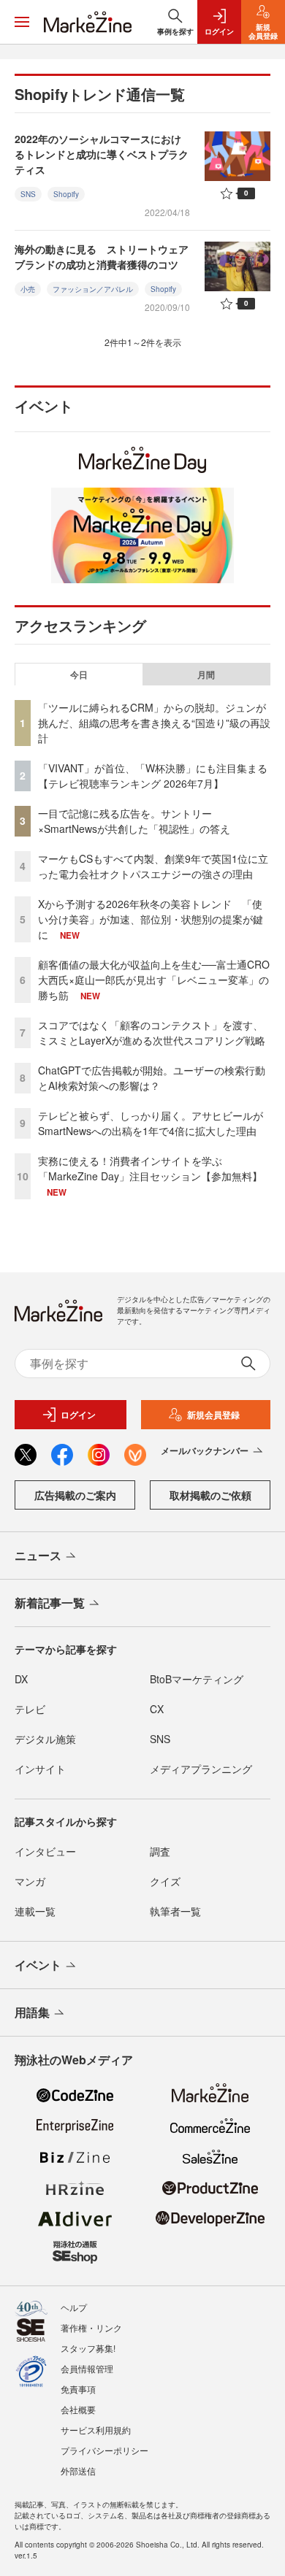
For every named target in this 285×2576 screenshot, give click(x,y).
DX (21, 1679)
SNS (28, 194)
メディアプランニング (201, 1769)
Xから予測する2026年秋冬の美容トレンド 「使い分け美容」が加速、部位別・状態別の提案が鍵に (151, 919)
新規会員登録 (213, 1415)
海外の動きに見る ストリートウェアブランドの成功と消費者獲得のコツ (102, 257)
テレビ (30, 1709)
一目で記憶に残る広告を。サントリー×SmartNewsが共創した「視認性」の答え (134, 821)
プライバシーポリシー (104, 2450)
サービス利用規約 (96, 2430)
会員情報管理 (87, 2368)
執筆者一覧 (175, 1911)
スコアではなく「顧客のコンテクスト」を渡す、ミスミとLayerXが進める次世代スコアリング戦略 (152, 1033)
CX (157, 1709)
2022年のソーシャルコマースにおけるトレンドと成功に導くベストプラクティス (102, 154)
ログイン (78, 1415)
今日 (79, 674)
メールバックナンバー (205, 1450)
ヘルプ (74, 2307)
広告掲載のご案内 (75, 1495)
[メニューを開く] (22, 22)
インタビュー (45, 1851)
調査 (160, 1851)
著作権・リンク (91, 2327)
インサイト (40, 1769)
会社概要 (78, 2409)
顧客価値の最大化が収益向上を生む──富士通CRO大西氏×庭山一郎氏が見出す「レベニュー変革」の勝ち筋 (154, 980)
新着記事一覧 (50, 1603)
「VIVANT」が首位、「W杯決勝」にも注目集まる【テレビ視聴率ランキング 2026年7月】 (153, 776)
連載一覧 (35, 1911)
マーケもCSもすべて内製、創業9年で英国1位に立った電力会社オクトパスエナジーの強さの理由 (153, 866)
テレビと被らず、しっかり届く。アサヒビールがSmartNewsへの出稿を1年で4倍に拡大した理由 (151, 1123)
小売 (28, 289)
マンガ (30, 1881)
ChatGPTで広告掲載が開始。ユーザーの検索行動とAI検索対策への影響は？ (152, 1078)
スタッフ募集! (88, 2348)
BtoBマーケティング (197, 1679)
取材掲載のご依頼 (210, 1495)
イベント (38, 1965)
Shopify (66, 194)
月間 (206, 674)
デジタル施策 (45, 1739)
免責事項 (78, 2389)
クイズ (165, 1881)
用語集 (32, 2012)
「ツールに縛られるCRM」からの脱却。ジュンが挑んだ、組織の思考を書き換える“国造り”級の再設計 (154, 723)
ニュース (38, 1555)
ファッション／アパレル (93, 289)
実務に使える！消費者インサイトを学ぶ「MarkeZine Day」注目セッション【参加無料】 (150, 1168)
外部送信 (78, 2471)
